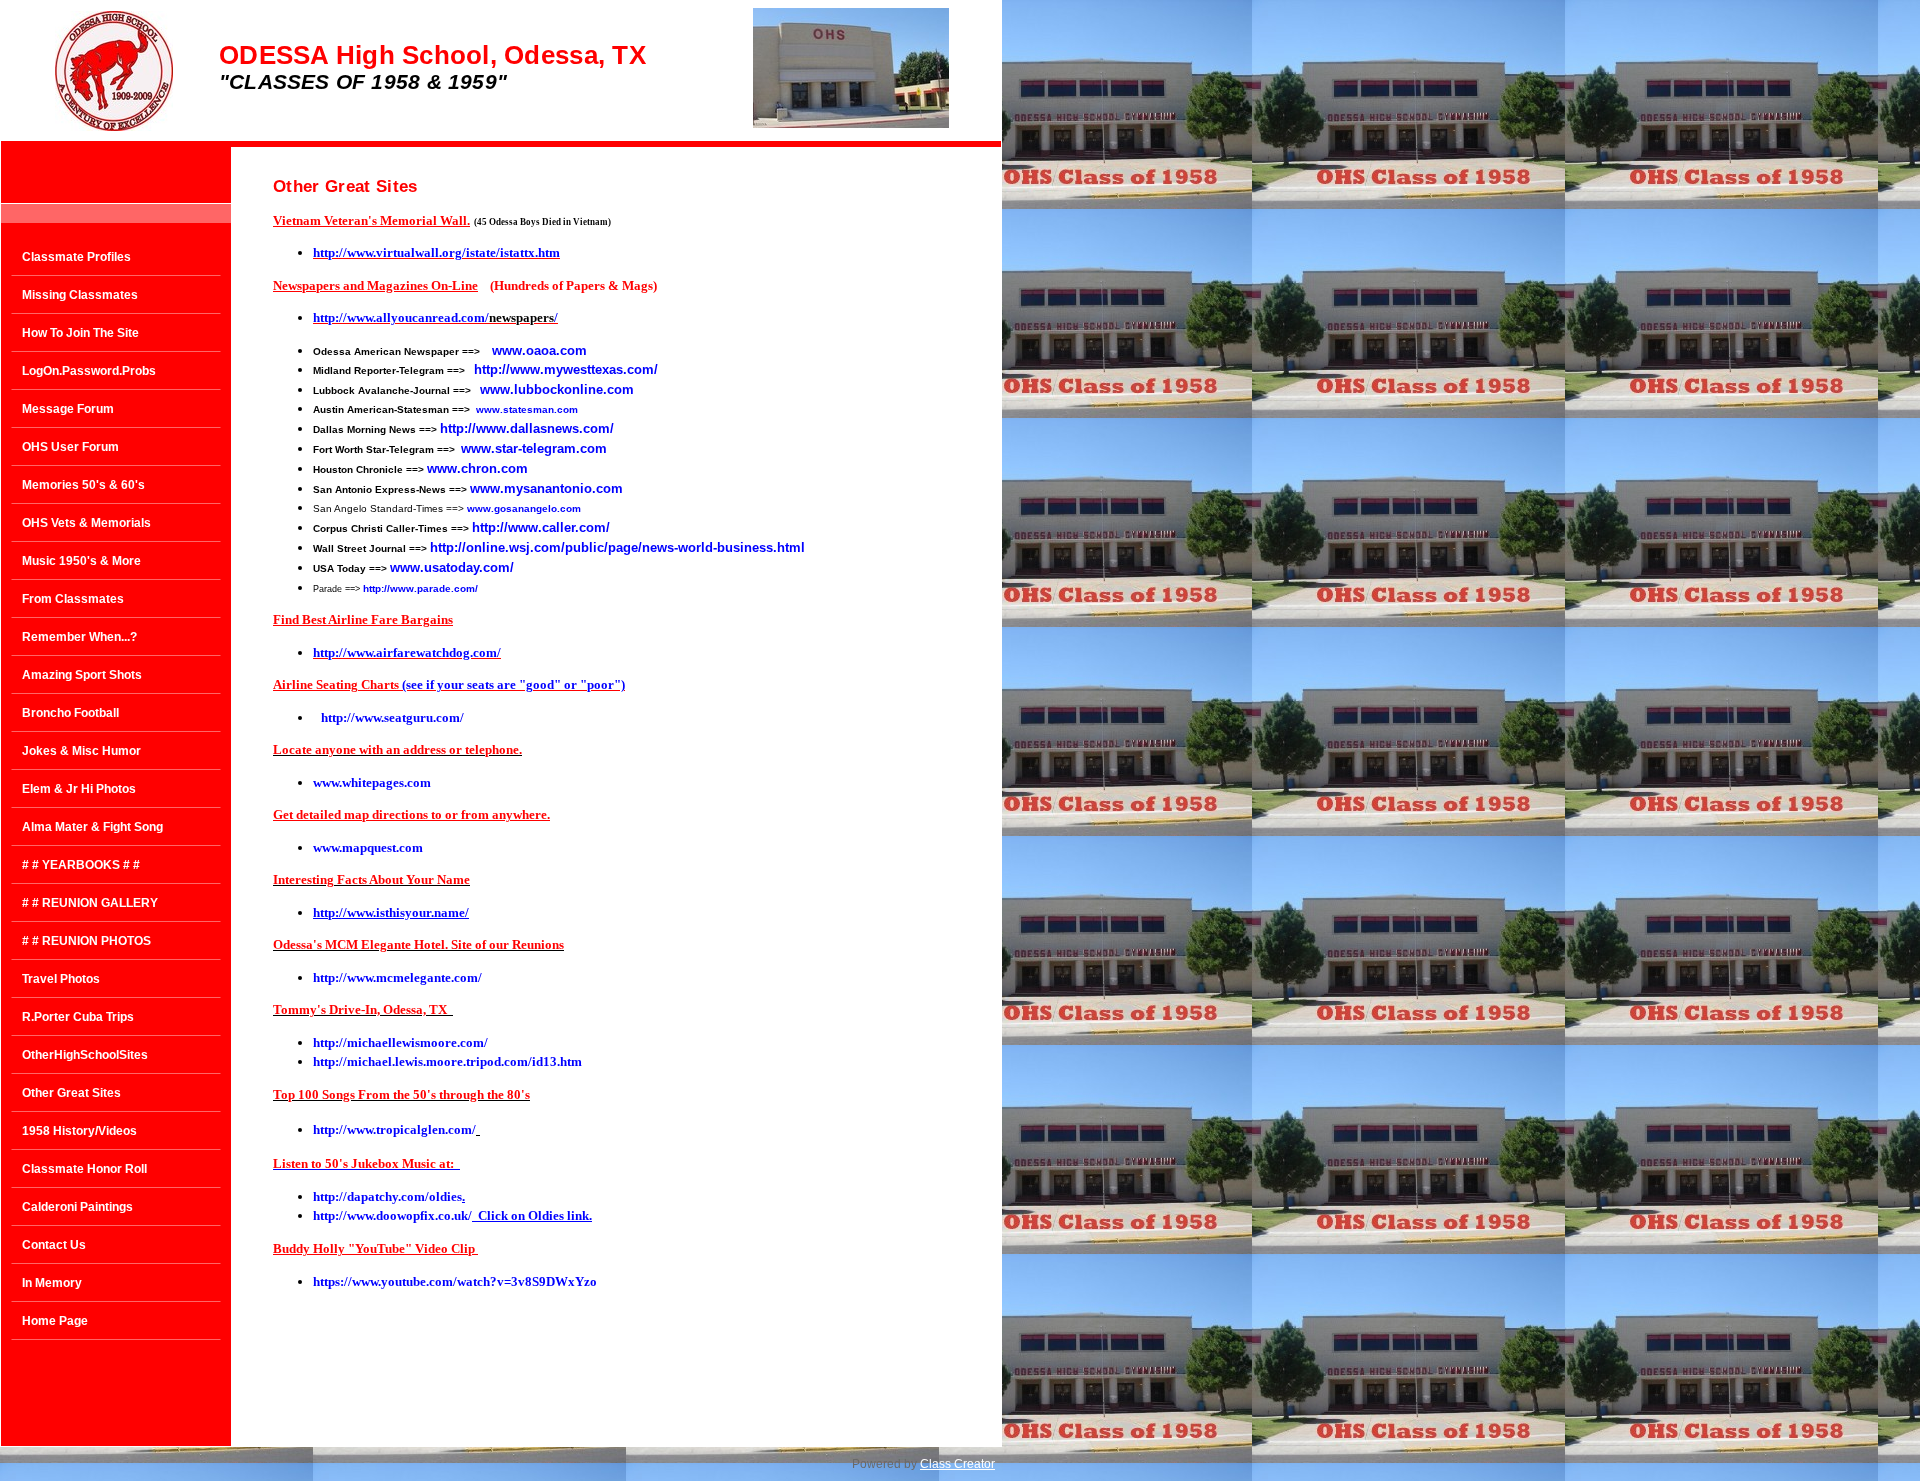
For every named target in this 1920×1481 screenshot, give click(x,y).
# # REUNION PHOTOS (86, 941)
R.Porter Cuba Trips (78, 1017)
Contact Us (54, 1245)
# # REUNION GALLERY (90, 903)
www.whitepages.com (372, 782)
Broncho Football (70, 713)
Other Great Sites (71, 1093)
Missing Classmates (80, 295)
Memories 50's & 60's (83, 485)
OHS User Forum (70, 447)
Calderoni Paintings (77, 1207)
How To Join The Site (80, 333)
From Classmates (73, 599)
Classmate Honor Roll (84, 1169)
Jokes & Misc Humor (81, 751)
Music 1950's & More (81, 561)
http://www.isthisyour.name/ (391, 912)
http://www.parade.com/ (420, 588)
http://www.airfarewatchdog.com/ (407, 652)
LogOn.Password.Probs (89, 371)
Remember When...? (79, 637)
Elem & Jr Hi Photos (79, 789)
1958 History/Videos (79, 1131)
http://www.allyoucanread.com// (435, 317)
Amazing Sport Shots (82, 675)
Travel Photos (61, 979)
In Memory (52, 1283)
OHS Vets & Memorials (86, 523)
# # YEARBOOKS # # (81, 865)
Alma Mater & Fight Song (92, 827)
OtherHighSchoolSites (85, 1055)
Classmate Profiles (76, 257)
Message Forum (68, 409)
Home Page (55, 1321)
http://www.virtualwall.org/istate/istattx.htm (436, 252)
